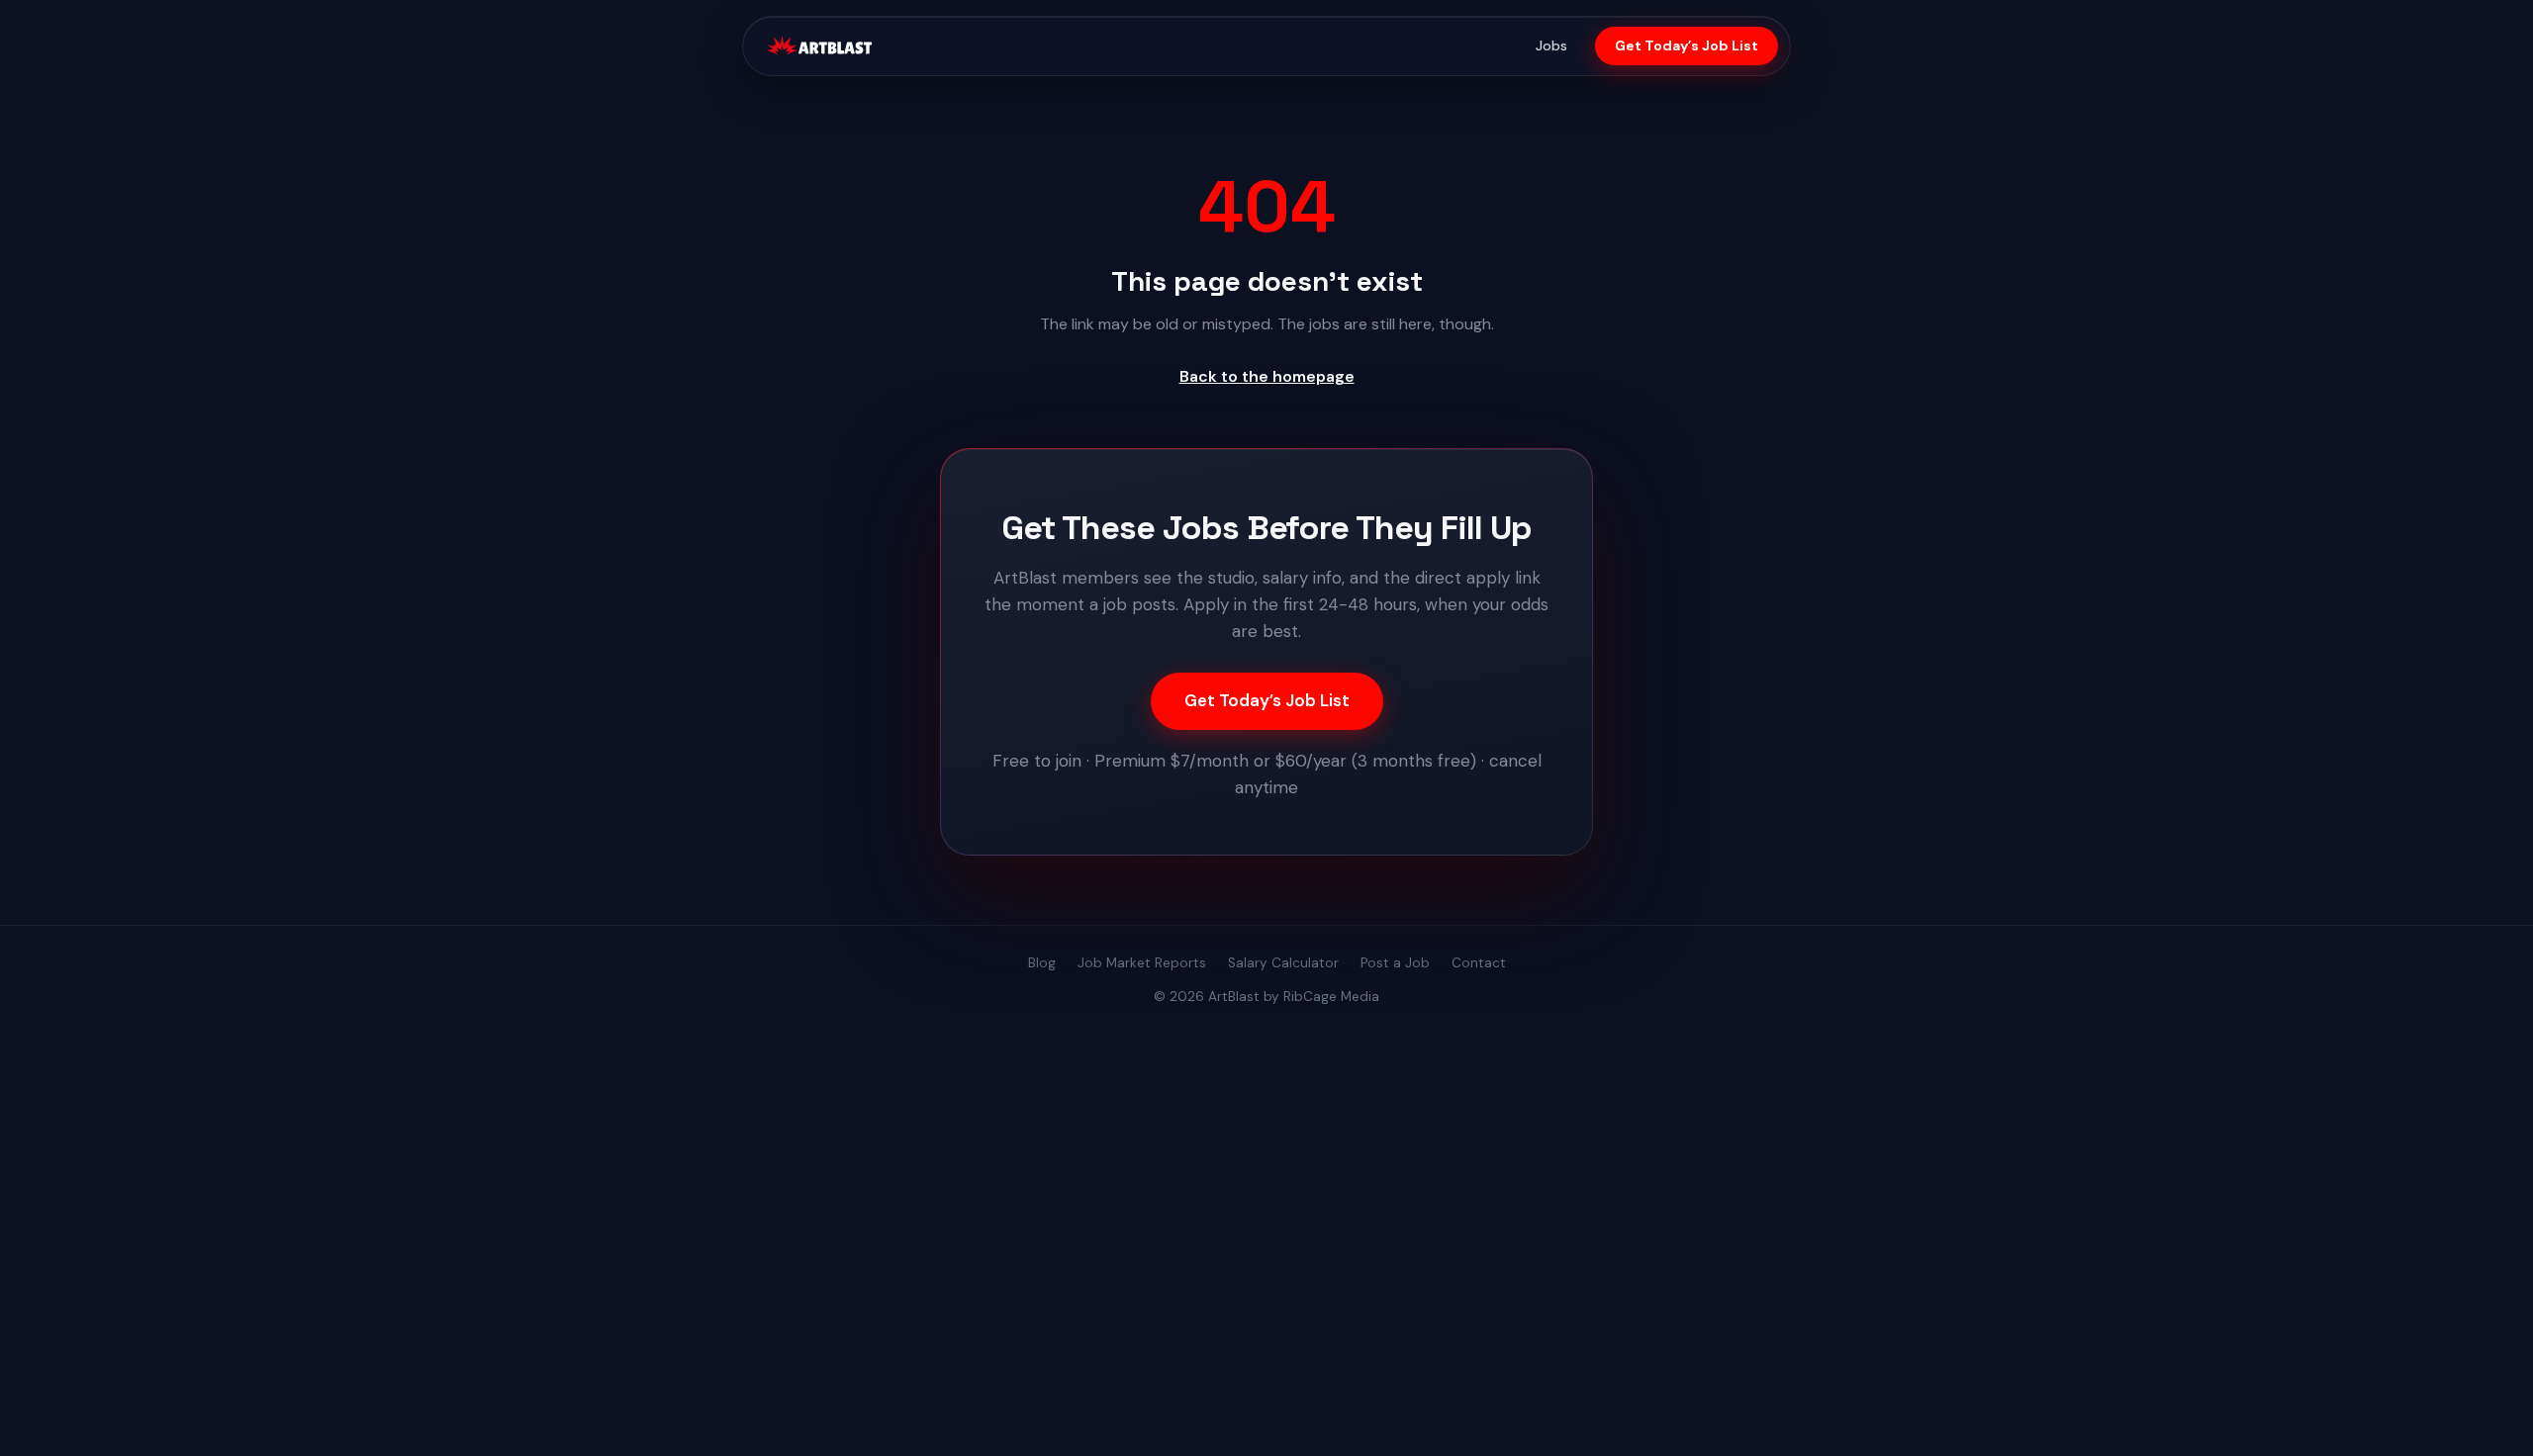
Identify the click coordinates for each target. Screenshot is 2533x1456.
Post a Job (1395, 963)
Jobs (1551, 45)
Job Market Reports (1142, 963)
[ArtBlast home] (819, 46)
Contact (1479, 963)
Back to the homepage (1267, 376)
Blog (1042, 963)
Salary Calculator (1283, 963)
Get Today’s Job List (1687, 45)
